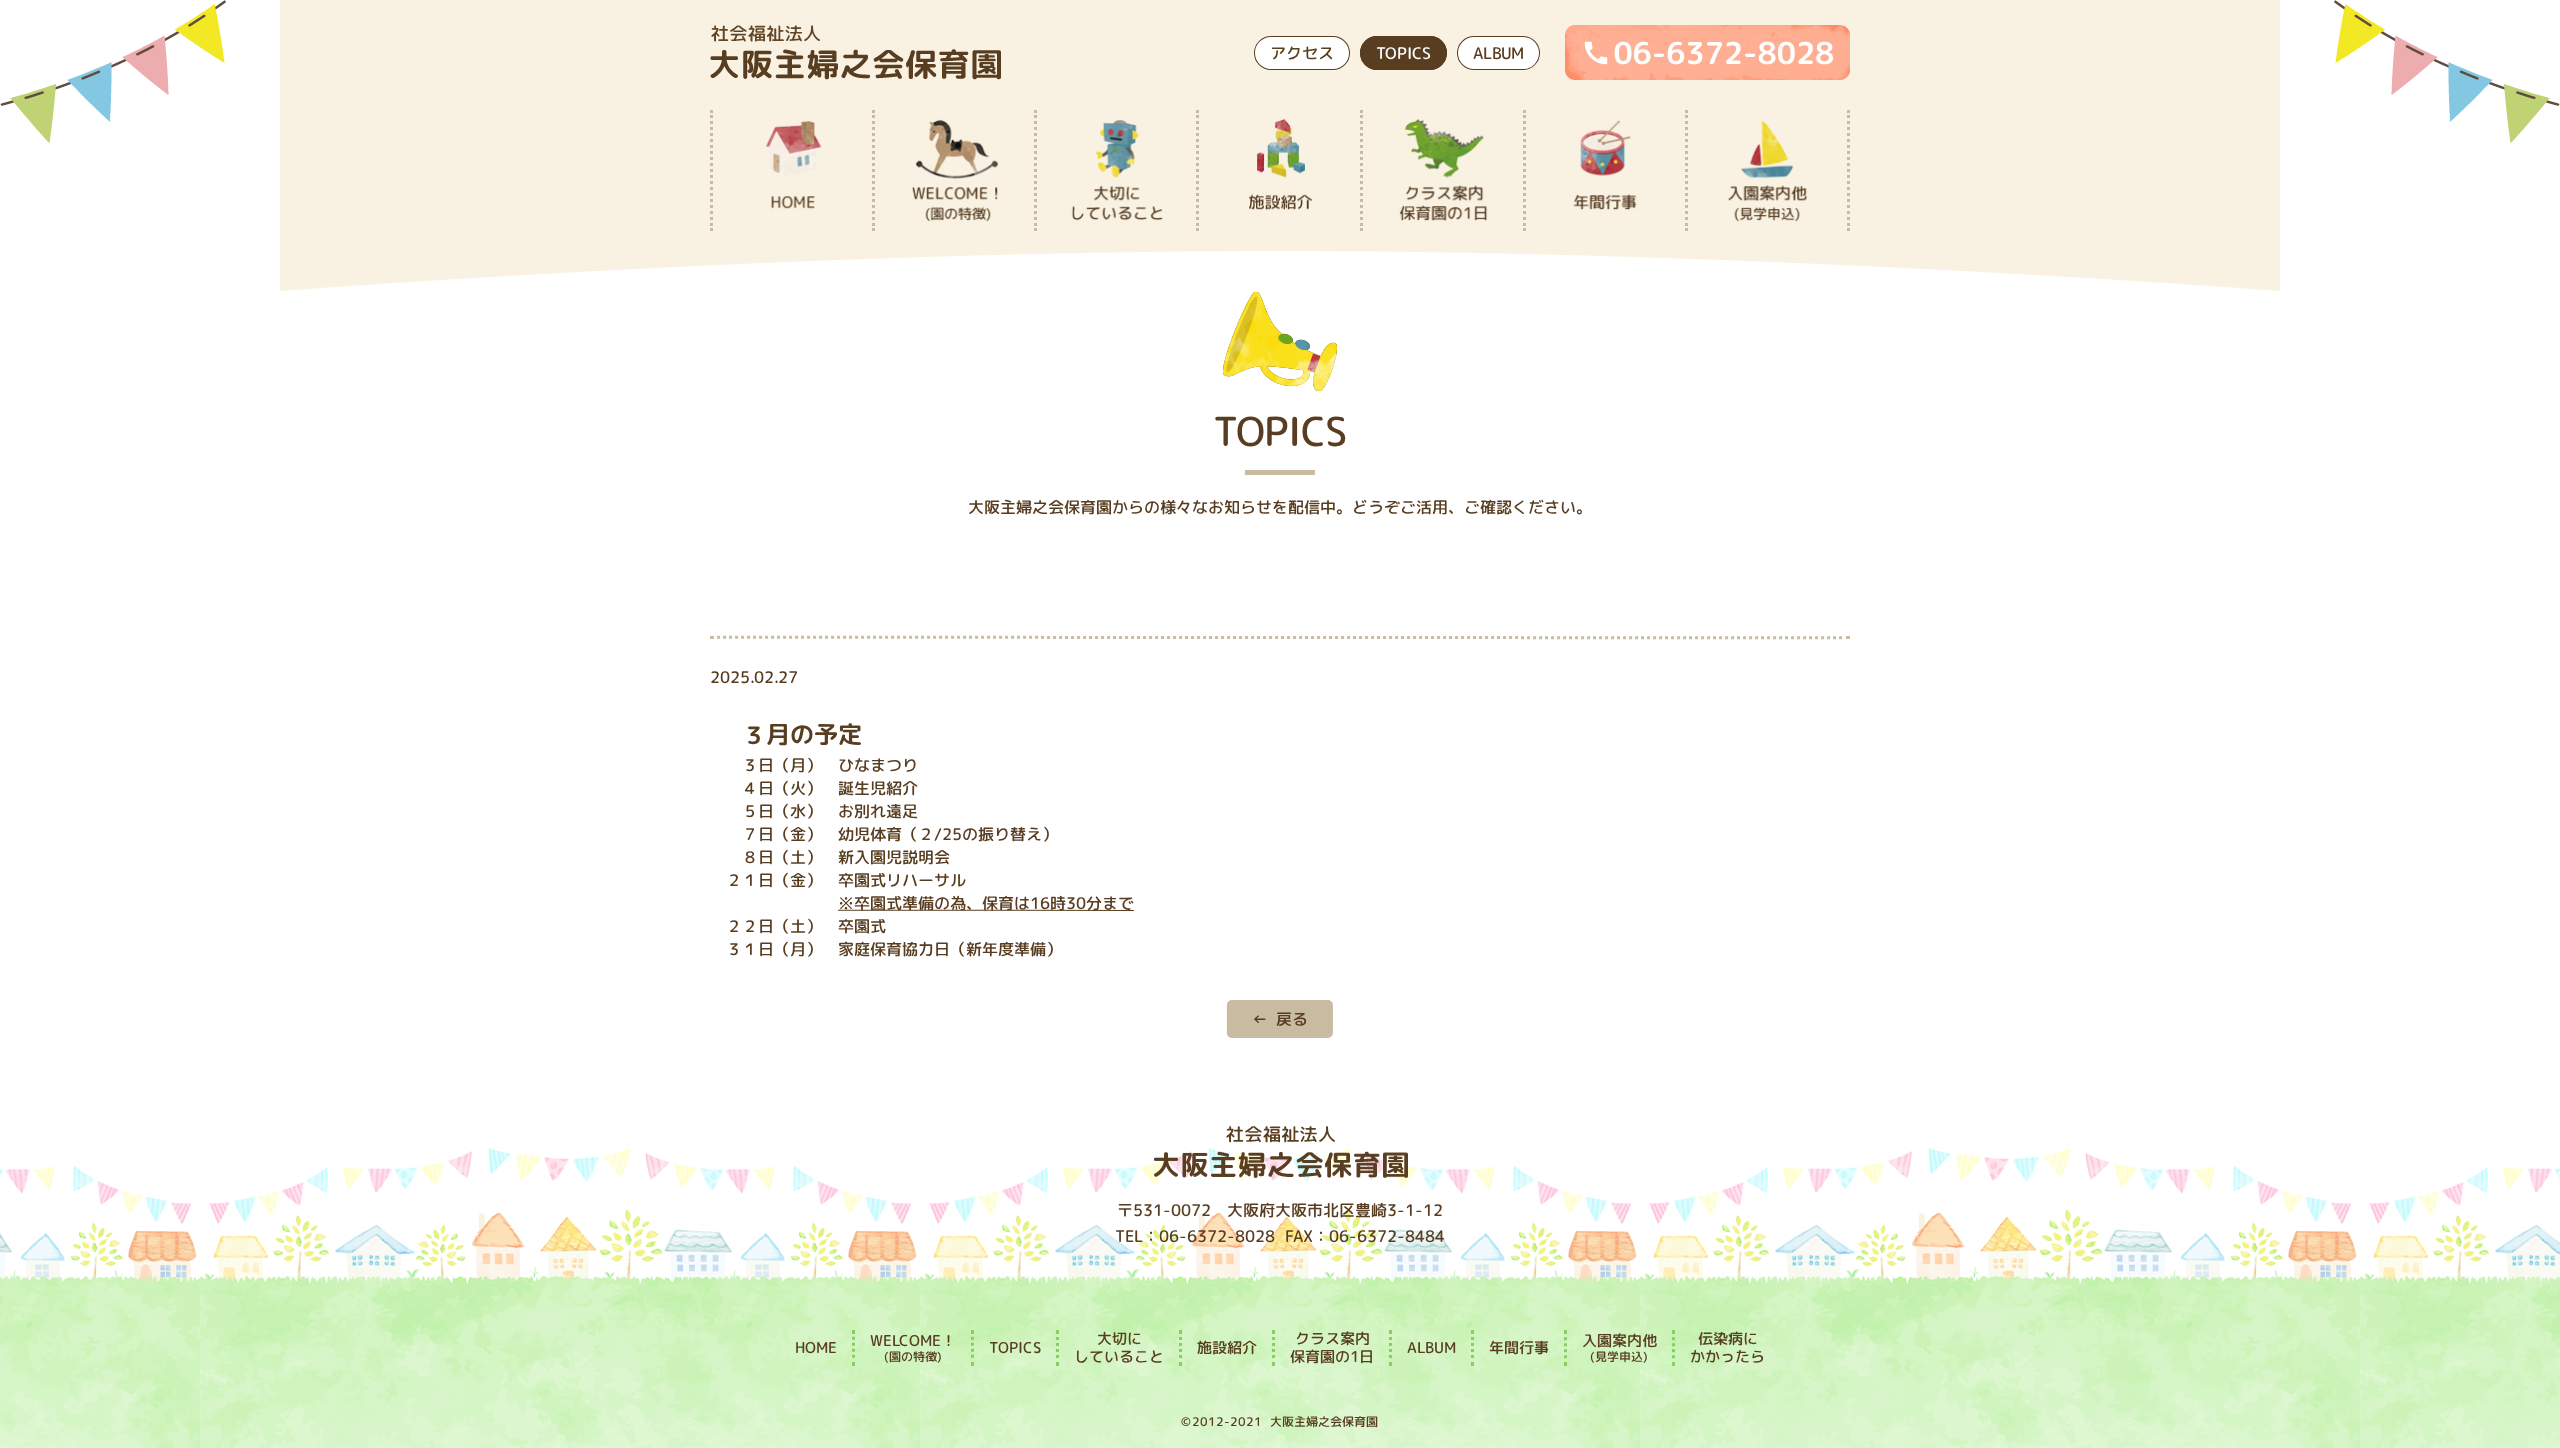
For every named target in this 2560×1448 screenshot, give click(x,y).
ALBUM (1498, 53)
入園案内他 (1619, 1347)
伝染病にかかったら (1727, 1348)
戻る (1292, 1018)
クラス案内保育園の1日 (1332, 1348)
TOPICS (1403, 52)
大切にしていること (1119, 1347)
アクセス (1302, 52)
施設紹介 (1227, 1347)
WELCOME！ (913, 1347)
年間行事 (1519, 1348)
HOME (816, 1347)
